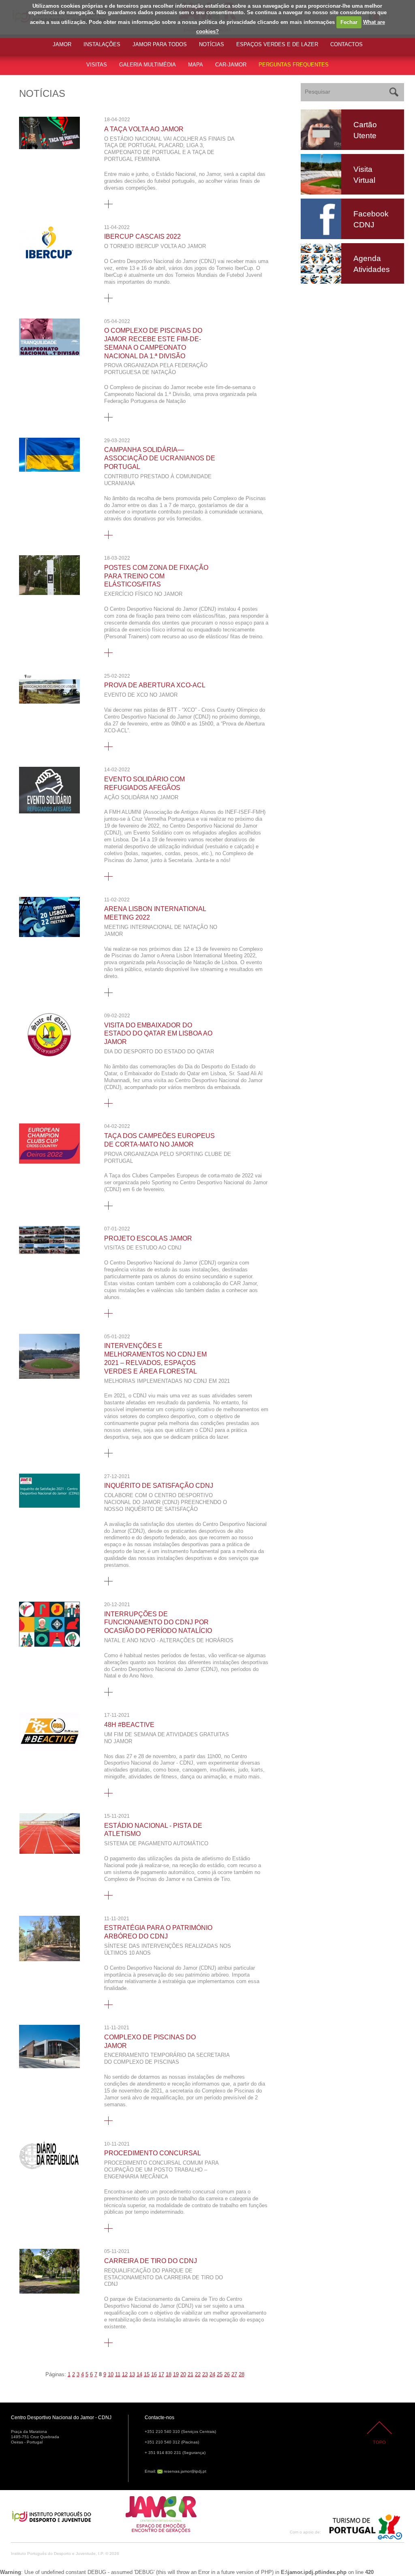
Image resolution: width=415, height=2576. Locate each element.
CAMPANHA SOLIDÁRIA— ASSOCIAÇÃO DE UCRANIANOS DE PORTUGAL (160, 458)
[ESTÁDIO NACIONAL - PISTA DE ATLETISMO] (49, 1852)
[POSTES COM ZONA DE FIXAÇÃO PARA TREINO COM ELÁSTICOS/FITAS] (49, 593)
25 (220, 2374)
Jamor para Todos (160, 44)
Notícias (212, 44)
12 (125, 2374)
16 (154, 2374)
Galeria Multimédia (148, 65)
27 (234, 2374)
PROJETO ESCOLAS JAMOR (148, 1238)
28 (242, 2374)
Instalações (102, 44)
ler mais (108, 204)
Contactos (347, 44)
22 (198, 2374)
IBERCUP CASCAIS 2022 (142, 236)
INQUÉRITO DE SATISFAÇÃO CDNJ (159, 1486)
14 (139, 2374)
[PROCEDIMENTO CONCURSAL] (49, 2168)
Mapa (196, 65)
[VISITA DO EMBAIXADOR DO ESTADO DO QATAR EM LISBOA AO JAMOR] (49, 1055)
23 (205, 2374)
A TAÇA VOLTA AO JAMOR (144, 129)
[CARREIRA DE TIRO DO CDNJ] (49, 2292)
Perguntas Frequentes (294, 65)
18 (169, 2374)
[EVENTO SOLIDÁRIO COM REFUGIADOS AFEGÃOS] (49, 812)
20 (183, 2374)
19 (176, 2374)
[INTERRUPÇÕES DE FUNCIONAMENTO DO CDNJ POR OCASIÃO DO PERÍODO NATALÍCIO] (49, 1645)
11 (118, 2374)
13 (132, 2374)
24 (212, 2374)
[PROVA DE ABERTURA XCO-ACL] (49, 702)
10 (111, 2374)
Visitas (97, 65)
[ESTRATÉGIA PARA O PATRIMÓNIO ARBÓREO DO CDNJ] (49, 1959)
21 (190, 2374)
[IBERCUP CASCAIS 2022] (49, 260)
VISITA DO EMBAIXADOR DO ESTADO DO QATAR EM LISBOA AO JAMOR (158, 1034)
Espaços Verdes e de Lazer (277, 44)
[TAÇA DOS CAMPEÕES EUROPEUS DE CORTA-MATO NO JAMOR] (49, 1162)
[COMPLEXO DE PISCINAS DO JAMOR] (49, 2066)
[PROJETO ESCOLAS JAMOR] (49, 1252)
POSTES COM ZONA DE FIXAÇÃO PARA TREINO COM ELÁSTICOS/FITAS (156, 576)
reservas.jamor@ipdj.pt (185, 2471)
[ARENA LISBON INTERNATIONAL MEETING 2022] (49, 935)
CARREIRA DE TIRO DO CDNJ (151, 2261)
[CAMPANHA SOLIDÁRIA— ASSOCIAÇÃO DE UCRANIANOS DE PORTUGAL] (49, 470)
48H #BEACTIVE (129, 1725)
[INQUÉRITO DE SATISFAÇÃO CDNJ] (49, 1506)
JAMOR (62, 44)
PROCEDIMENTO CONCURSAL (153, 2153)
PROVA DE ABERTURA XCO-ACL (155, 685)
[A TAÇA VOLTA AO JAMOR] (49, 147)
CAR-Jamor (231, 65)
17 (161, 2374)
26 (227, 2374)
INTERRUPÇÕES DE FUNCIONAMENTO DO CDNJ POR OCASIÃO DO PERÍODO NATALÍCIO (158, 1623)
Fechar (349, 22)
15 (147, 2374)
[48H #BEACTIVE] (49, 1749)
